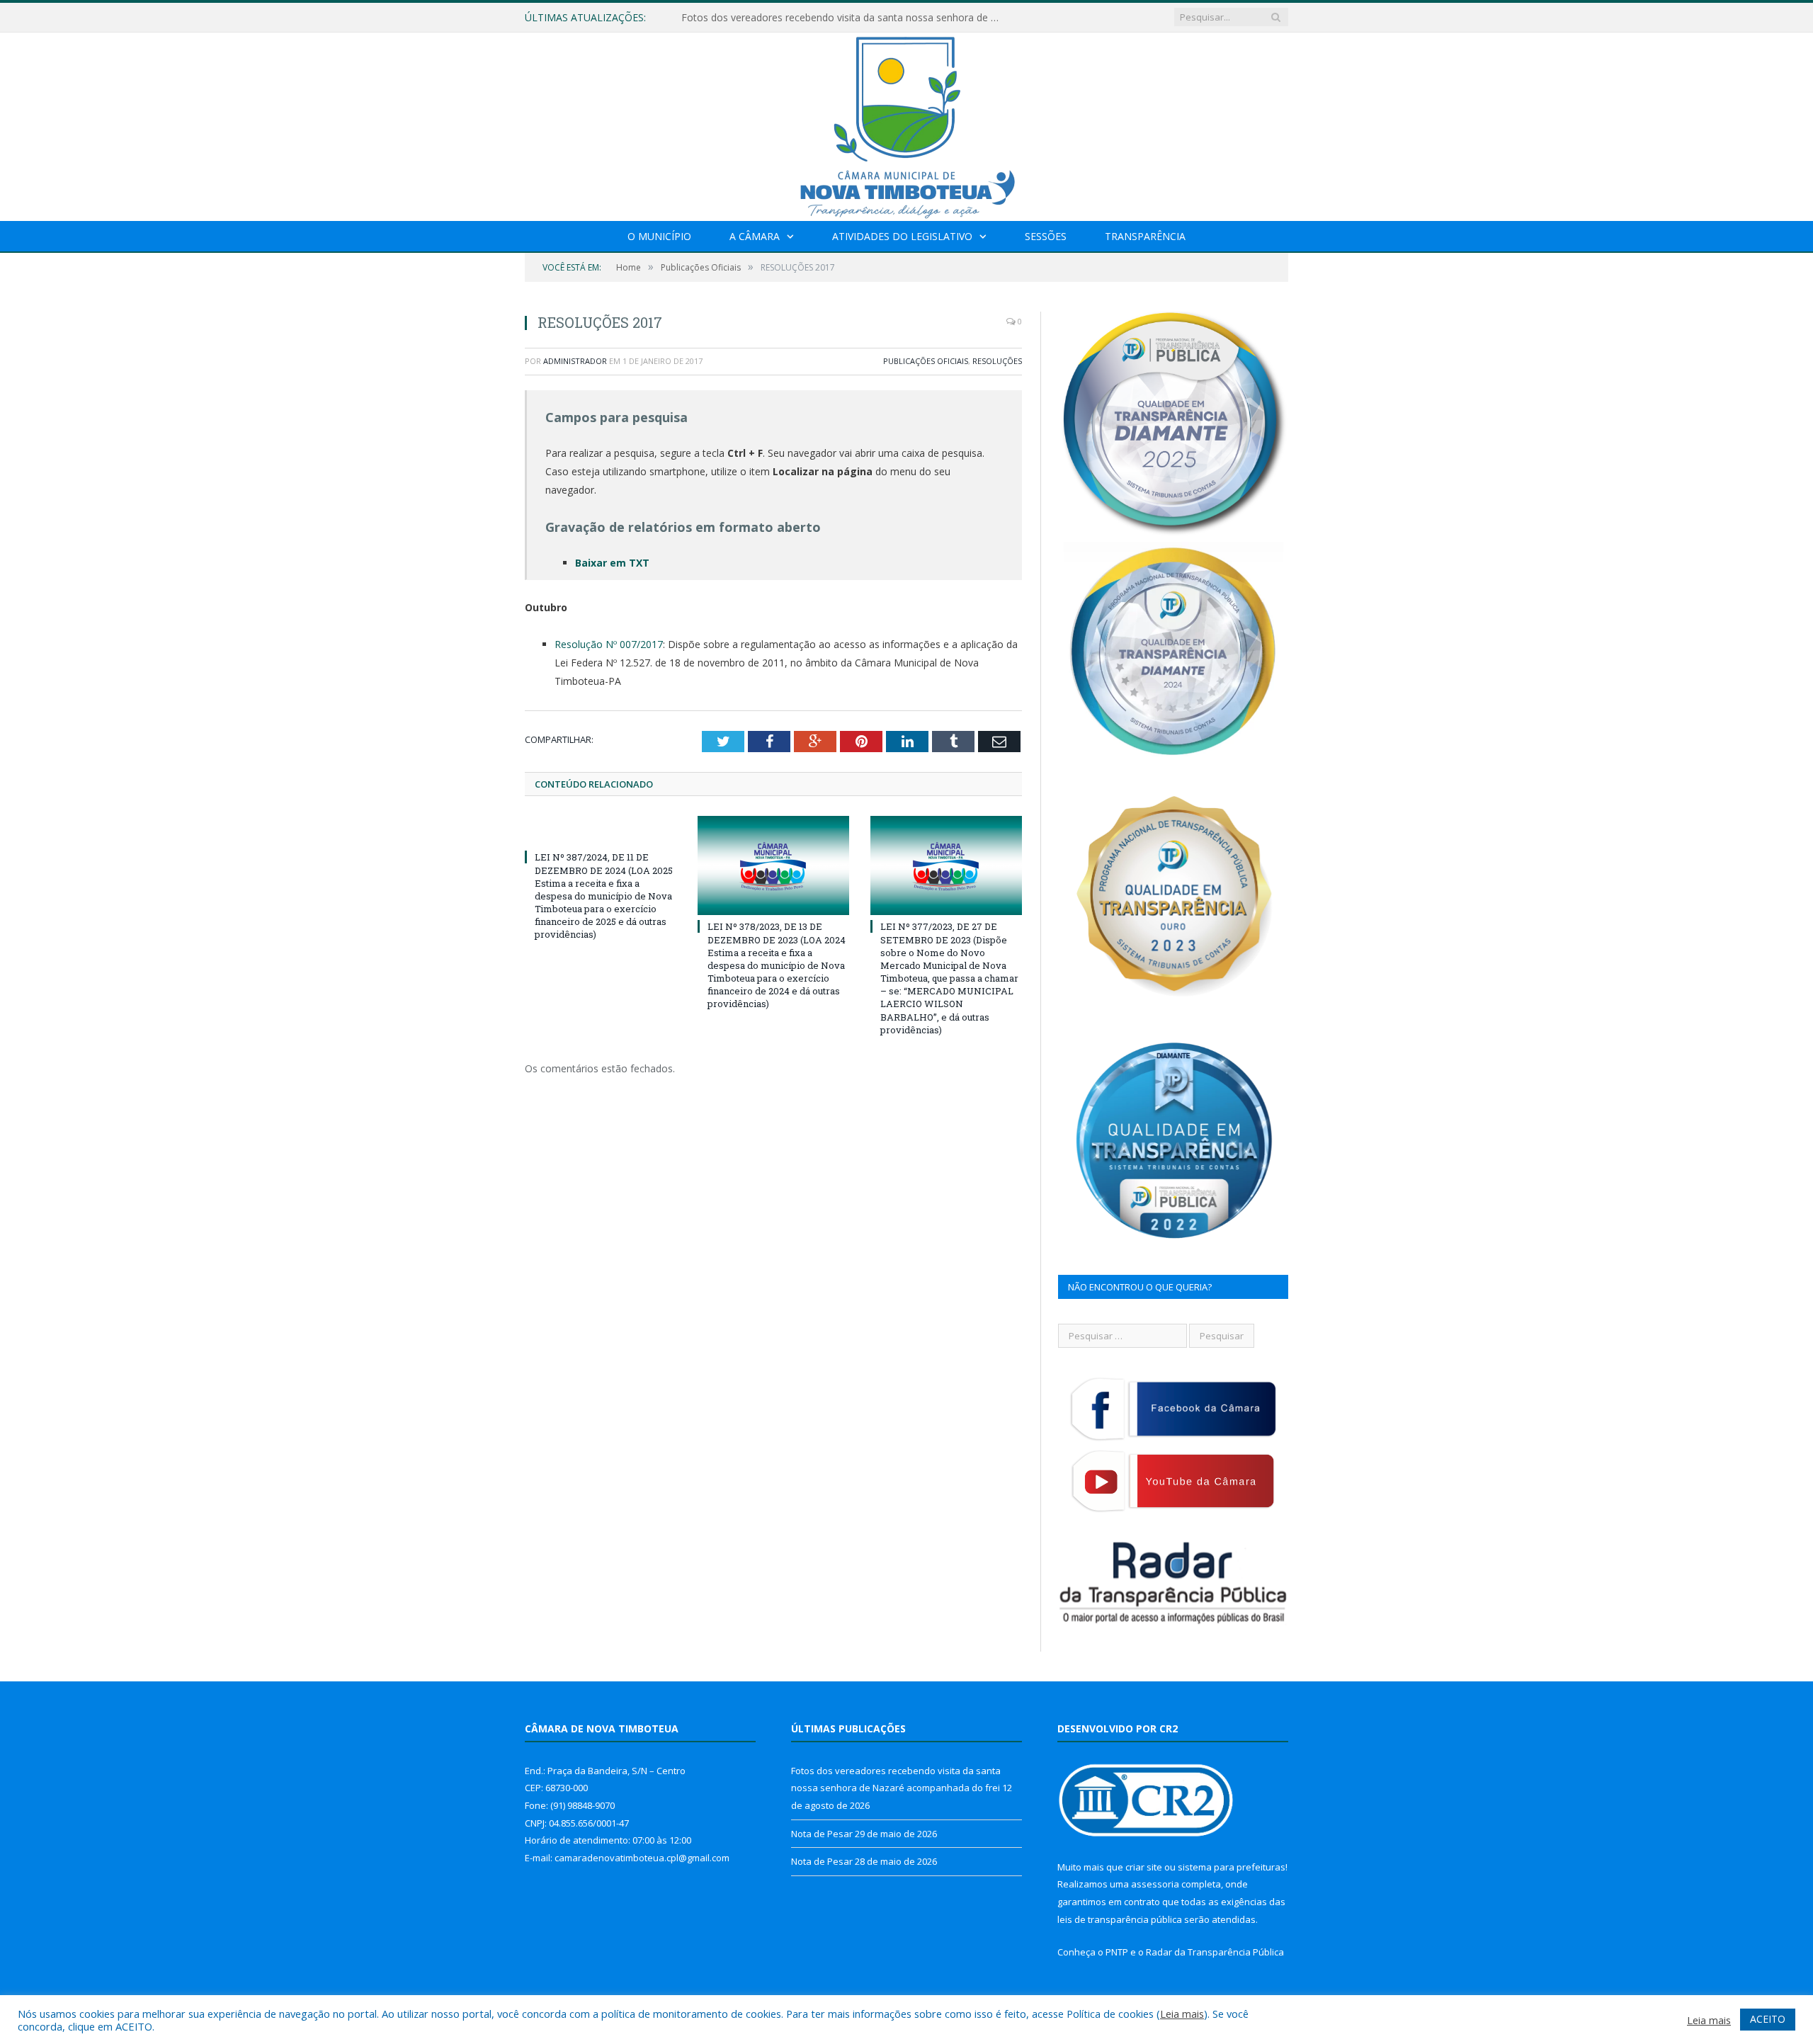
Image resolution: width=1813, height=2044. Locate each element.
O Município (659, 236)
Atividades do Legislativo (902, 236)
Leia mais (1182, 2014)
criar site (1144, 1867)
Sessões (1046, 236)
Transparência (1145, 236)
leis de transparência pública (1120, 1919)
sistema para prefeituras (1232, 1867)
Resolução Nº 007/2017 (609, 644)
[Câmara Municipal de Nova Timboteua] (906, 124)
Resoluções (997, 361)
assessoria (1155, 1884)
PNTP (1117, 1952)
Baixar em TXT (612, 563)
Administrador (575, 361)
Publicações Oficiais (926, 361)
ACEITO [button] (1768, 2019)
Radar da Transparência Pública (1215, 1952)
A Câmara (755, 236)
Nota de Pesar (715, 18)
